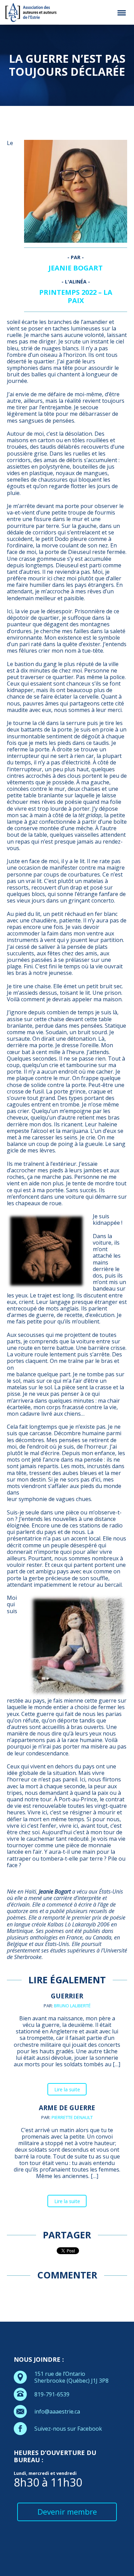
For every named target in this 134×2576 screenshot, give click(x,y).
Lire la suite (67, 2089)
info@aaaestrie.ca (57, 2411)
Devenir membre (67, 2512)
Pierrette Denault (72, 2117)
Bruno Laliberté (72, 2006)
